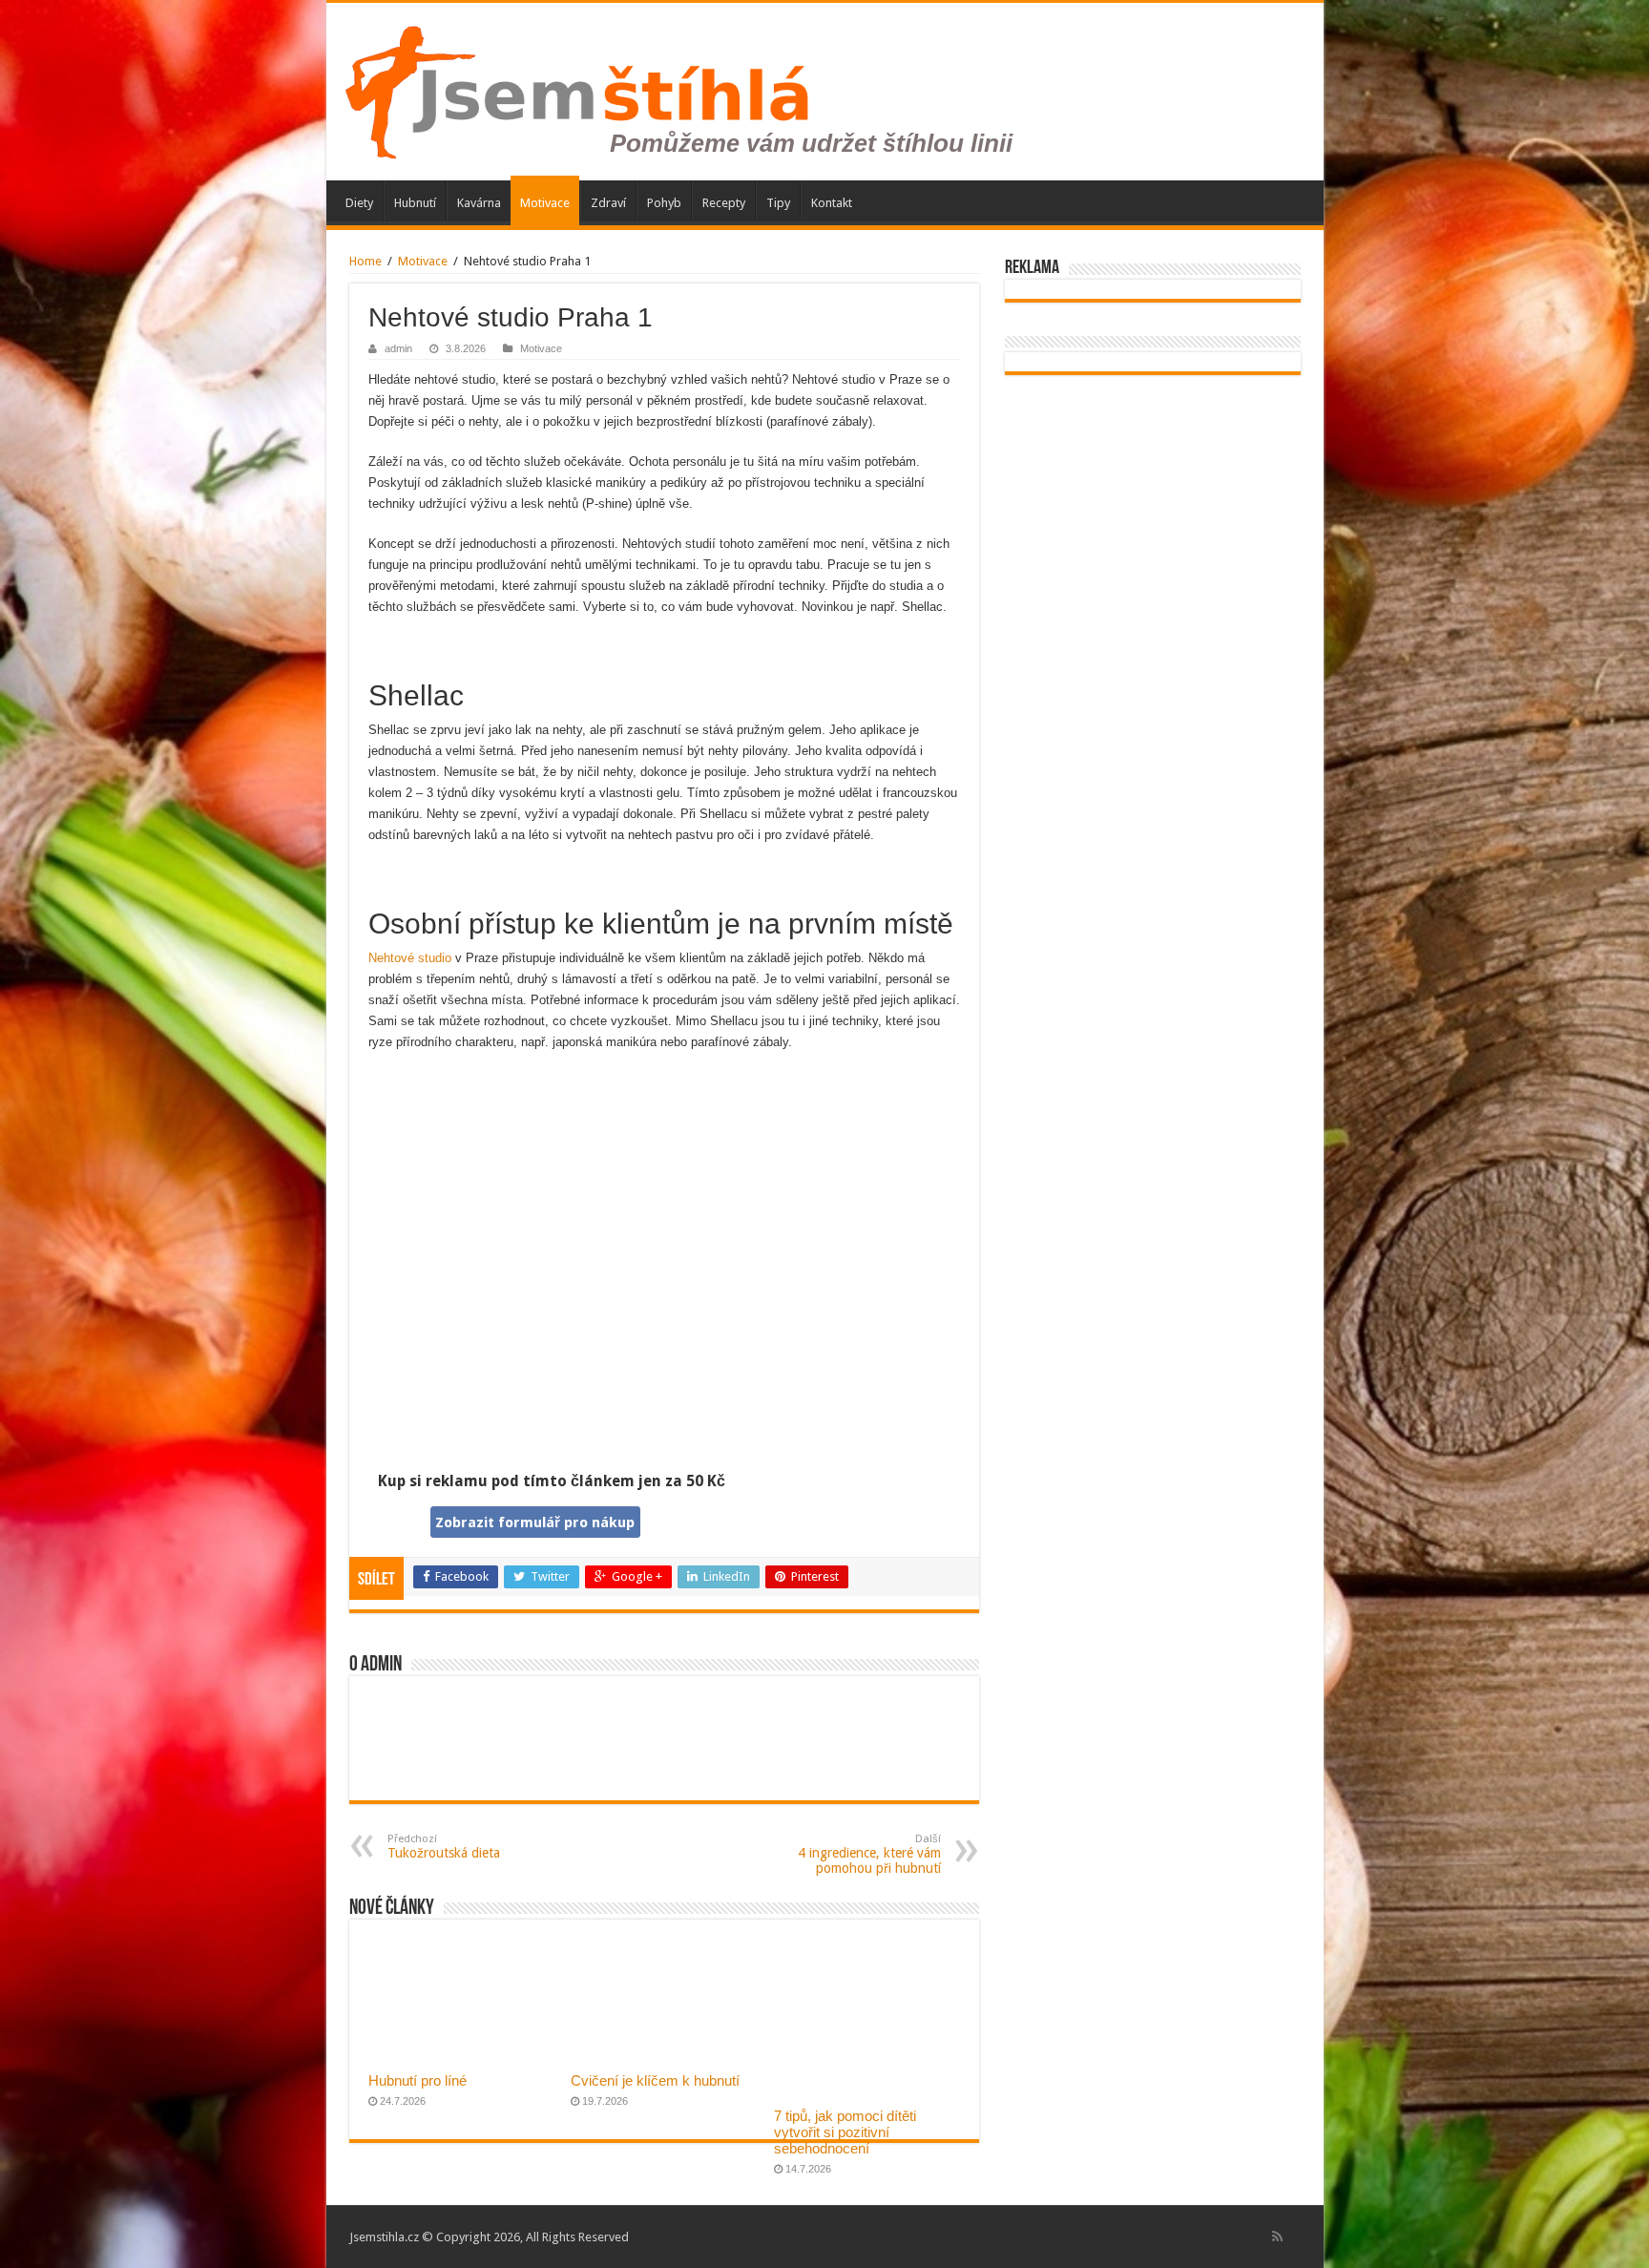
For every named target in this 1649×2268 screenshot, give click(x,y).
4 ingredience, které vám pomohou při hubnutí (869, 1854)
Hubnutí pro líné (417, 2080)
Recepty (724, 203)
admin (398, 348)
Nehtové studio (410, 958)
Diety (359, 203)
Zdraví (608, 203)
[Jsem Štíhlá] (682, 88)
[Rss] (1277, 2236)
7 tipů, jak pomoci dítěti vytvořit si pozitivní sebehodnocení (845, 2132)
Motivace (545, 203)
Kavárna (479, 203)
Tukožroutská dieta (444, 1847)
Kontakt (832, 203)
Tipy (778, 203)
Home (365, 261)
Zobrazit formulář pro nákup (535, 1522)
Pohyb (664, 203)
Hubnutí (415, 203)
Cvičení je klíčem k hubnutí (655, 2080)
